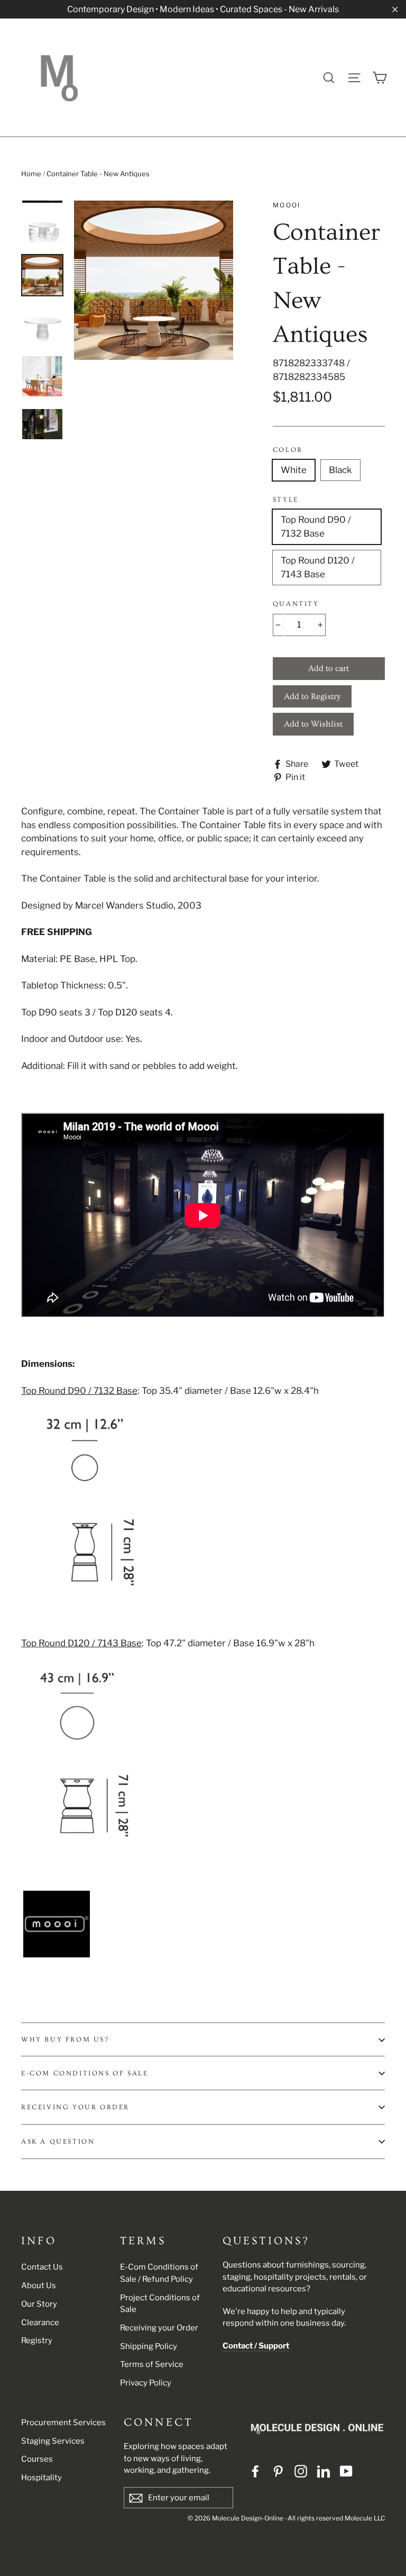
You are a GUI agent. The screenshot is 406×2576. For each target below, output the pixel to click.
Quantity (296, 604)
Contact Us (42, 2267)
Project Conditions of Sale (160, 2304)
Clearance (40, 2323)
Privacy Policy (146, 2383)
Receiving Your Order (75, 2107)
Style (286, 500)
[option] (154, 280)
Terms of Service (152, 2364)
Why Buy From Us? (65, 2039)
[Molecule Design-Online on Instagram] (301, 2471)
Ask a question (58, 2142)
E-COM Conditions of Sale (85, 2073)
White (294, 470)
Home (31, 174)
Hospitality (41, 2478)
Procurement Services (63, 2423)
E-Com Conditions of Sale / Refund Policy (159, 2273)
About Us (39, 2285)
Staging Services (53, 2441)
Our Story (39, 2304)
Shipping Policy (149, 2346)
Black (340, 470)
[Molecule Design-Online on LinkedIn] (324, 2471)
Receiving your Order (159, 2328)
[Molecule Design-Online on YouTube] (346, 2471)
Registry (37, 2341)
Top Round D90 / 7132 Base (316, 527)
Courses (37, 2459)
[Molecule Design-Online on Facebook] (255, 2471)
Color (288, 450)
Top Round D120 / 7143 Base (318, 567)
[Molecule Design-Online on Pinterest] (278, 2471)
